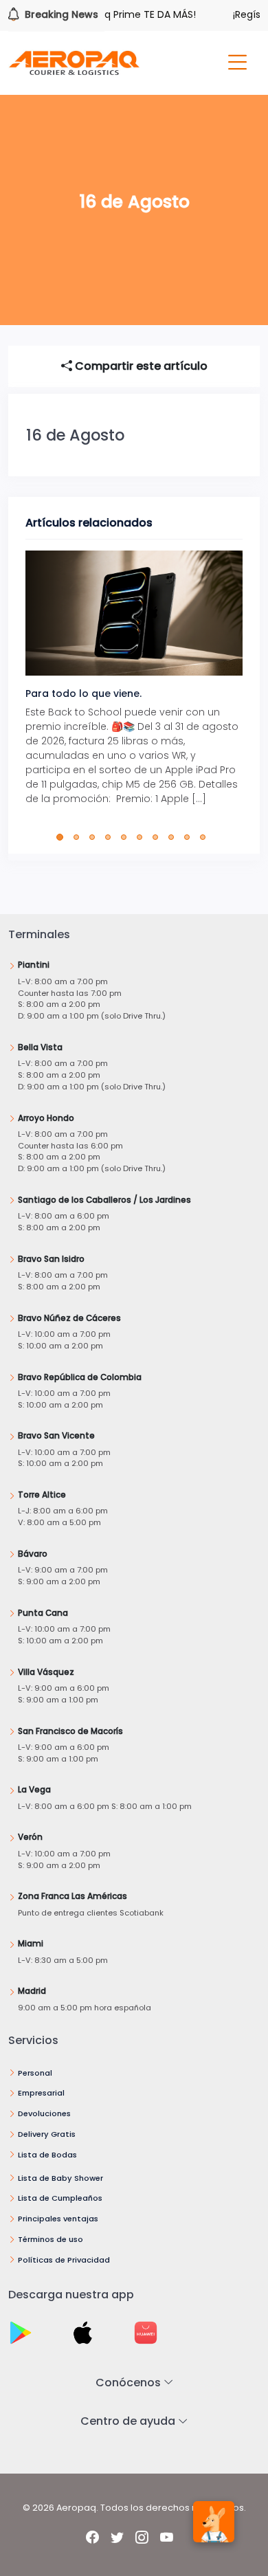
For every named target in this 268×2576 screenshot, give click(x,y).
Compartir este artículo (140, 366)
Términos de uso (51, 2239)
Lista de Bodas (47, 2155)
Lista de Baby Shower (60, 2178)
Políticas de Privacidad (64, 2260)
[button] (63, 837)
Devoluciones (44, 2113)
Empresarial (41, 2093)
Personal (35, 2073)
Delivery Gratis (47, 2134)
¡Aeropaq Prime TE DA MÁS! (118, 14)
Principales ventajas (58, 2219)
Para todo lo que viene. (83, 693)
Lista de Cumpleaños (60, 2198)
